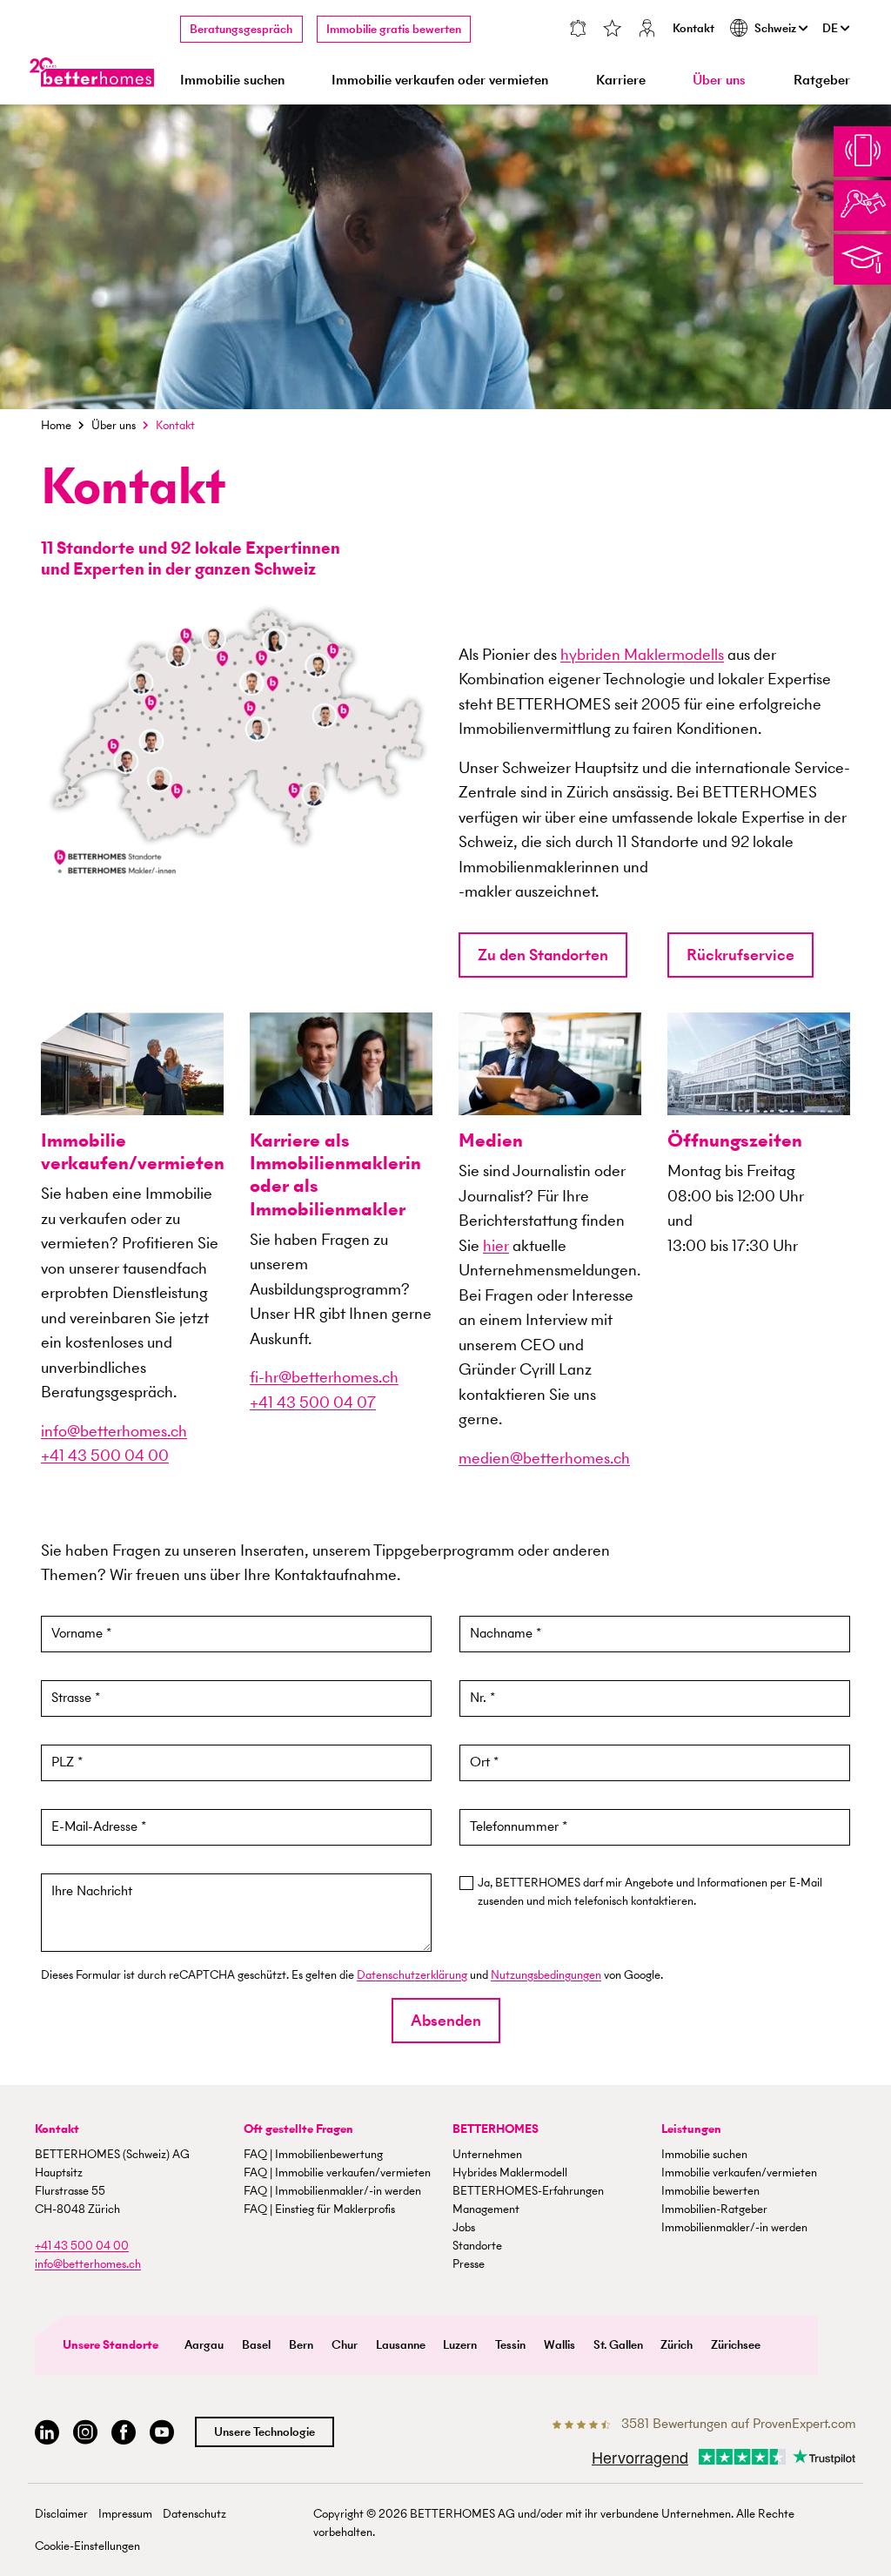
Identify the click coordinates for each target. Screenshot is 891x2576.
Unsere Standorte (111, 2345)
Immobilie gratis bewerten (394, 29)
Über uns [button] (719, 80)
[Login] (647, 30)
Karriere (621, 80)
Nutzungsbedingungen (546, 1975)
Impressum (125, 2514)
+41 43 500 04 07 (313, 1402)
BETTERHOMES (496, 2129)
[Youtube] (162, 2433)
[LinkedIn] (47, 2433)
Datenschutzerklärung (412, 1975)
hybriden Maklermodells (642, 654)
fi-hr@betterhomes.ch (324, 1377)
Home (56, 425)
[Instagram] (85, 2433)
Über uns (114, 425)
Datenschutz (194, 2514)
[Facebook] (124, 2433)
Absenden (446, 2020)
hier (496, 1245)
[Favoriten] (613, 30)
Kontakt (693, 28)
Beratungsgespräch (241, 29)
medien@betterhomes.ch (544, 1458)
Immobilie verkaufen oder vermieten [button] (440, 80)
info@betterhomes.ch (114, 1431)
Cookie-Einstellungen (87, 2546)
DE (831, 28)
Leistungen (691, 2129)
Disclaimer (61, 2514)
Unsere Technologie (265, 2432)
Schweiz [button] (777, 28)
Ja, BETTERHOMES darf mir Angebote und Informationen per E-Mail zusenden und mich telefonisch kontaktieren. (650, 1892)
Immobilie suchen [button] (232, 80)
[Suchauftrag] (578, 30)
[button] (543, 955)
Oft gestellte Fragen (298, 2129)
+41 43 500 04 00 (105, 1455)
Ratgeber (822, 80)
